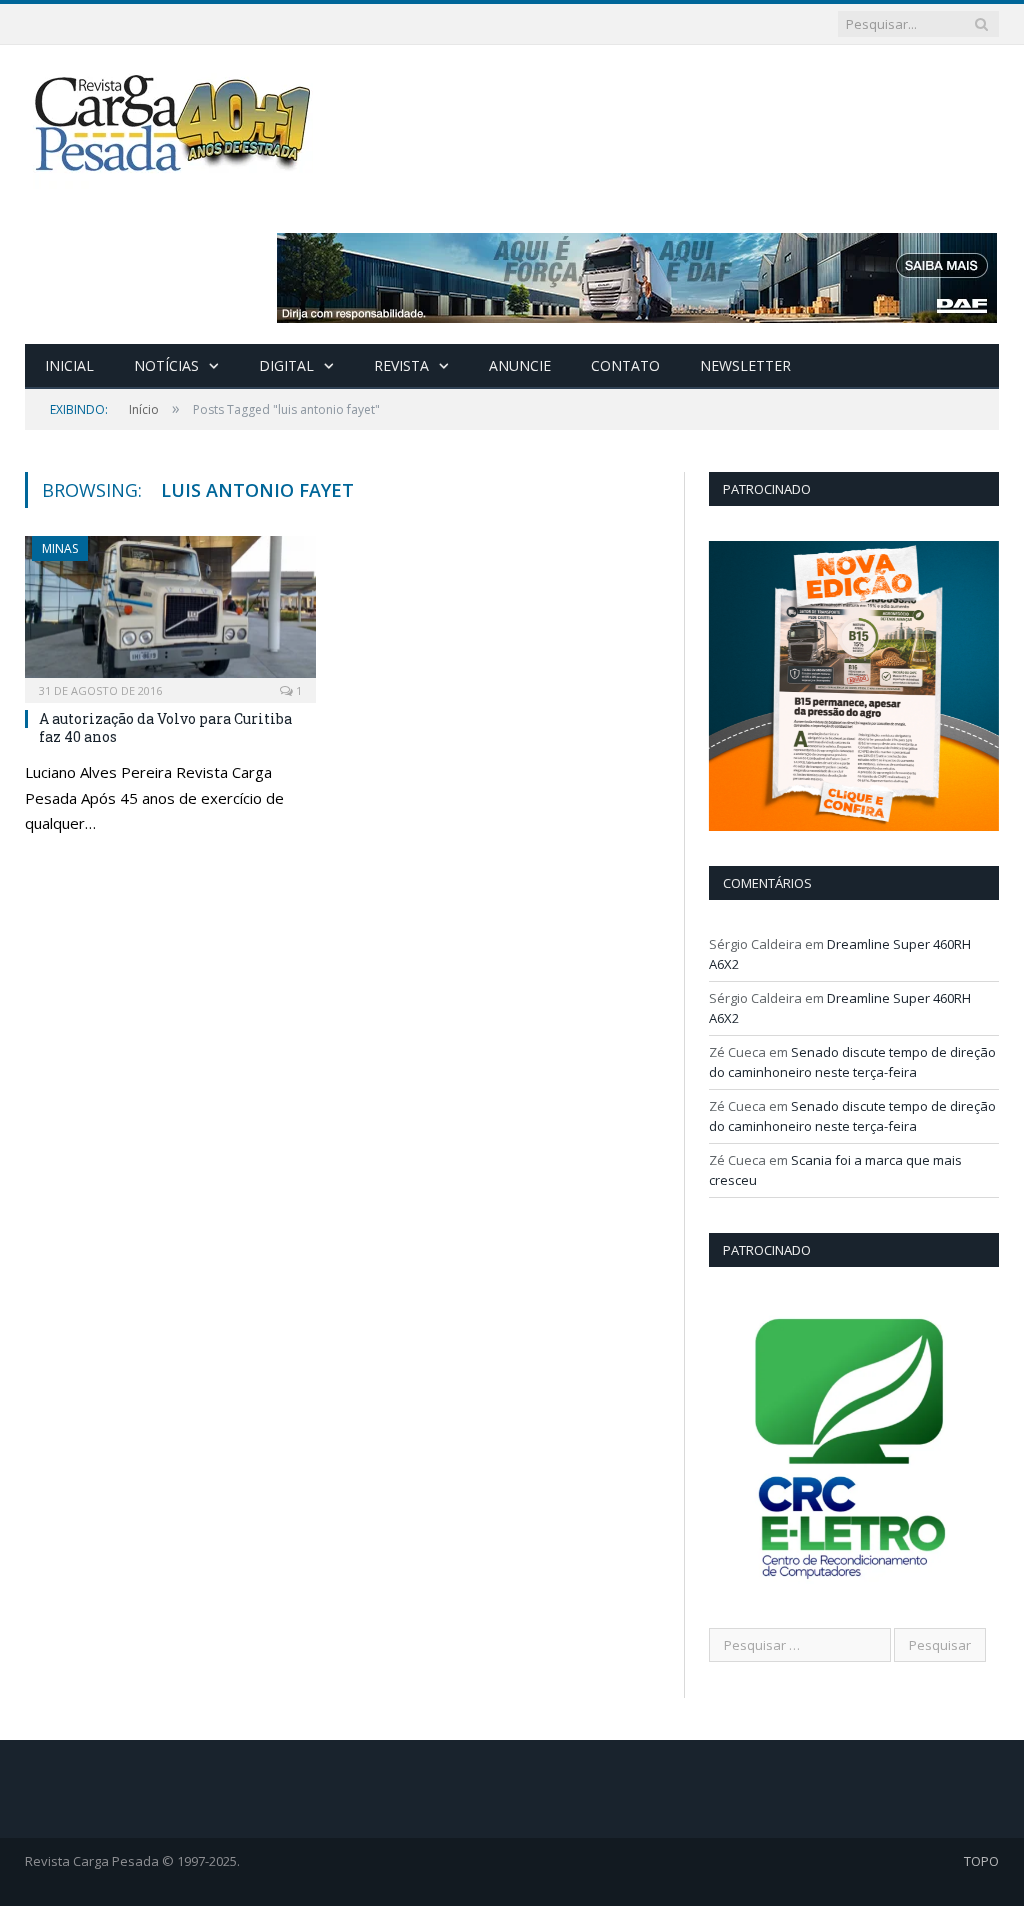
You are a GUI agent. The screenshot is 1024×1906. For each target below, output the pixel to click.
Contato (625, 365)
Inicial (69, 365)
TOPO (981, 1861)
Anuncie (520, 365)
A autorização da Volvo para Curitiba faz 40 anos (165, 727)
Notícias (166, 365)
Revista (401, 365)
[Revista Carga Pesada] (175, 122)
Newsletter (745, 365)
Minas (60, 548)
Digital (286, 365)
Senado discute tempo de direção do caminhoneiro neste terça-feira (852, 1062)
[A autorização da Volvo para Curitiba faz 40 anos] (170, 613)
